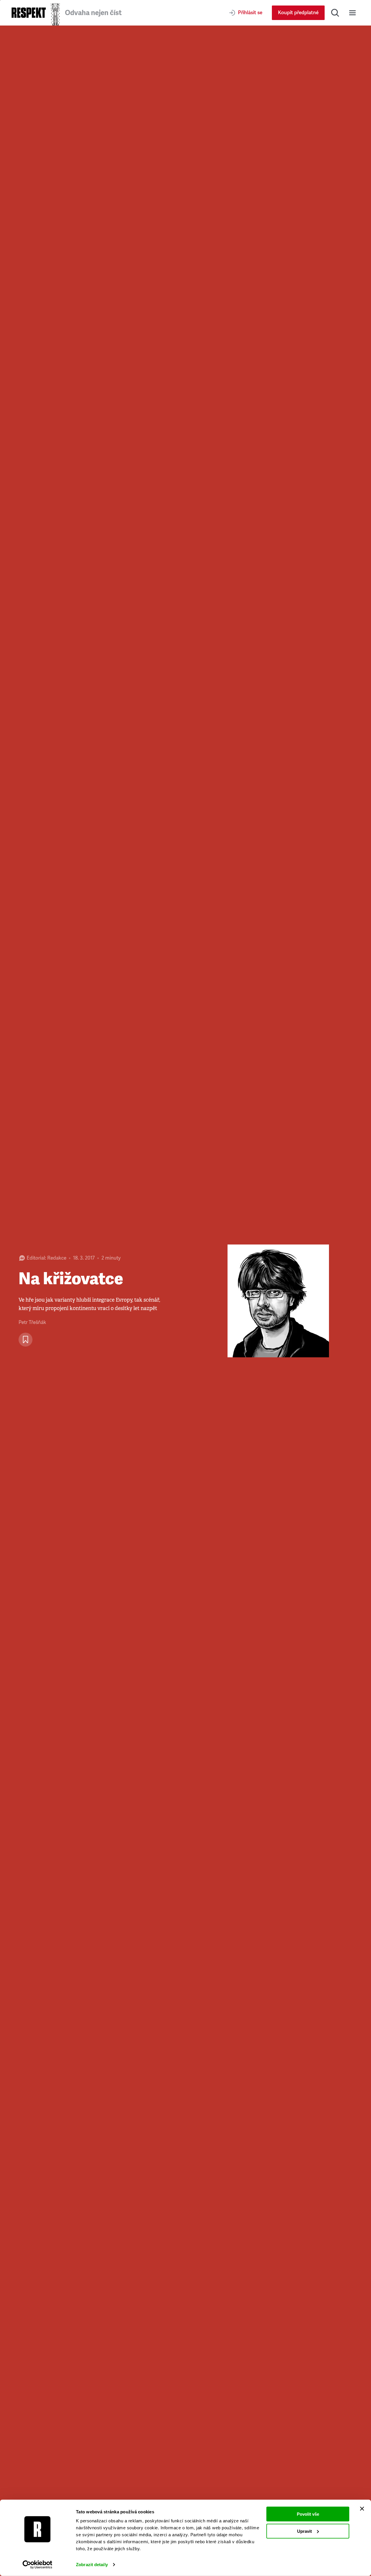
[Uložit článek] (26, 1340)
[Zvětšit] (278, 1301)
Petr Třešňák (32, 1322)
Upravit (304, 2531)
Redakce (57, 1258)
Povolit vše (308, 2514)
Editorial (36, 1258)
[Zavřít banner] (362, 2509)
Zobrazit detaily (92, 2565)
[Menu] (352, 13)
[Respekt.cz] (29, 13)
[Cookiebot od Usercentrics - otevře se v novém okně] (38, 2565)
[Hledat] (335, 13)
